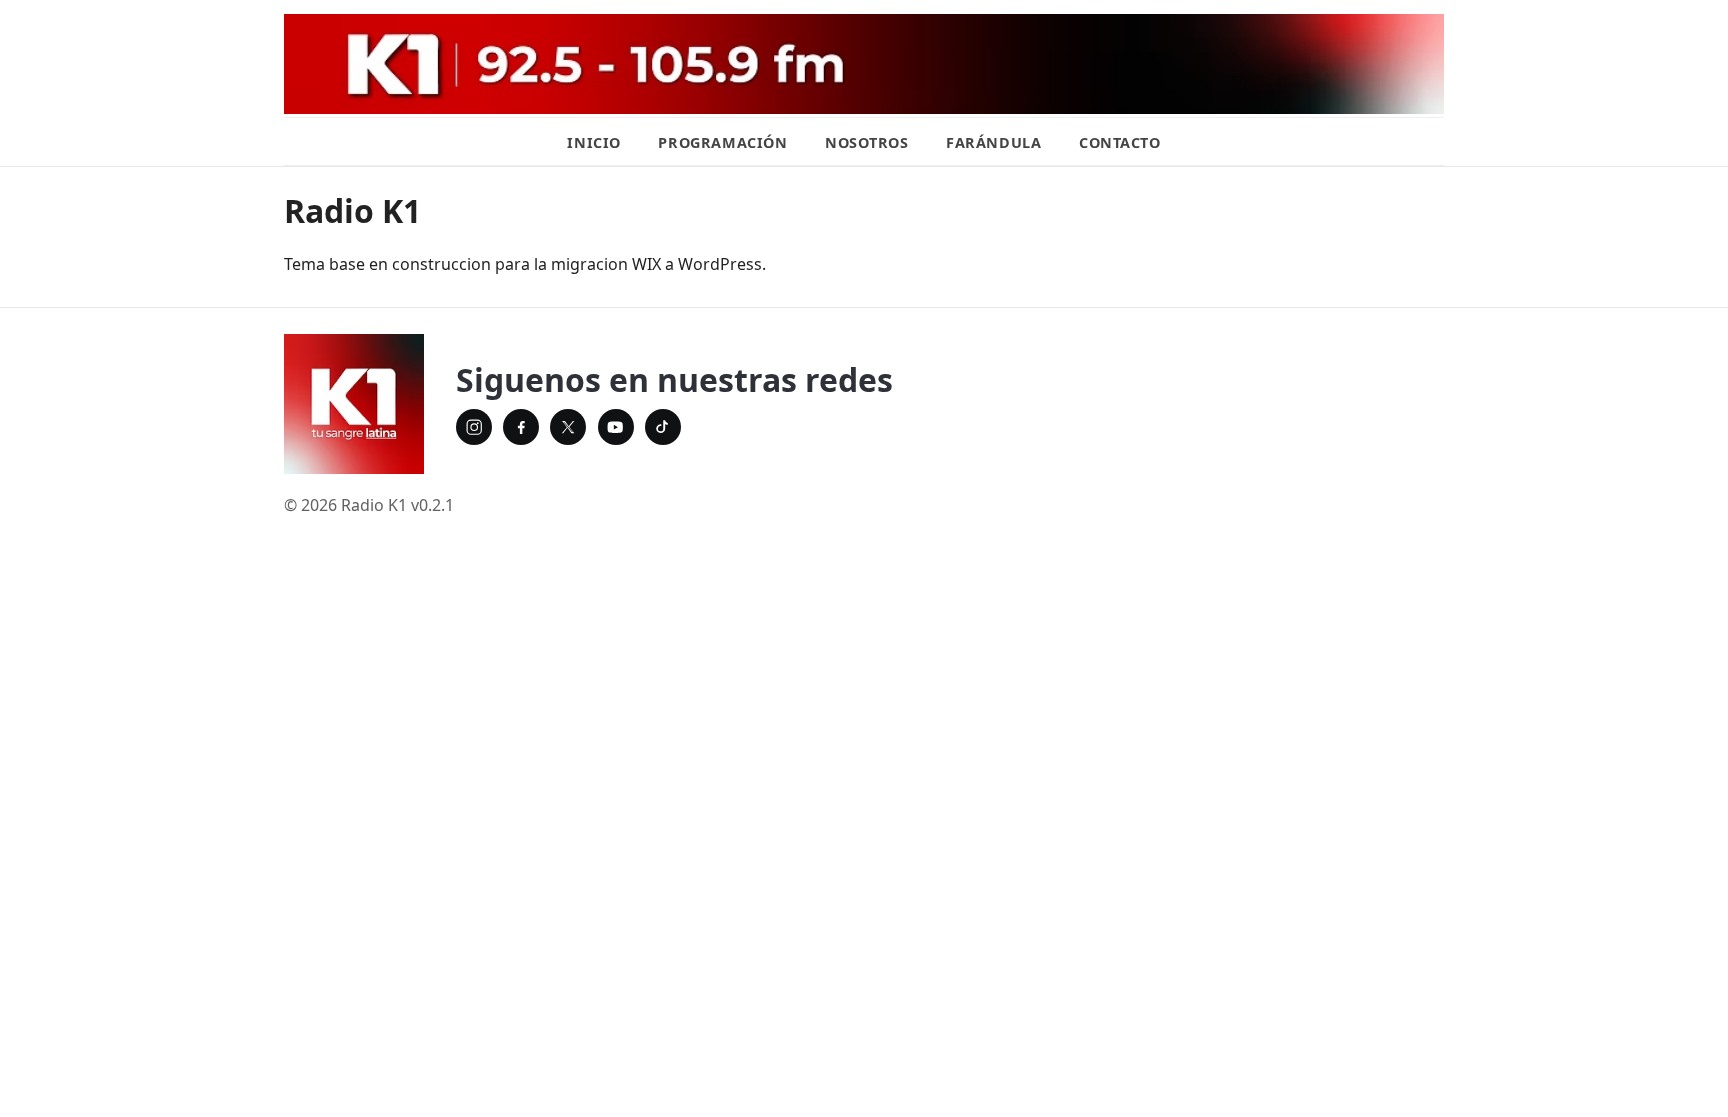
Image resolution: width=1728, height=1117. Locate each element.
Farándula (993, 142)
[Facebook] (521, 427)
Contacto (1120, 142)
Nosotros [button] (867, 142)
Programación (722, 142)
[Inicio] (354, 404)
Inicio (593, 142)
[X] (568, 427)
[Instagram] (474, 427)
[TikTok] (663, 427)
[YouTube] (616, 427)
